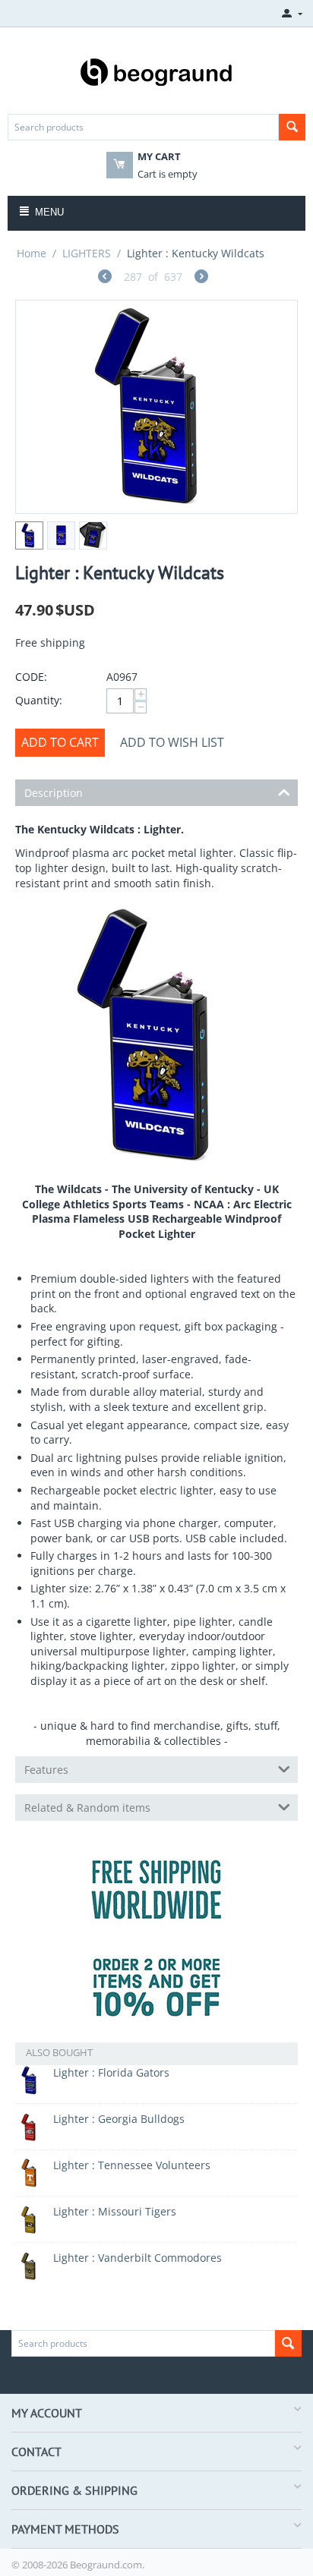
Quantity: (39, 700)
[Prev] (105, 278)
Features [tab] (46, 1770)
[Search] (292, 127)
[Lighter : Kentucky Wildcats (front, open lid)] (156, 407)
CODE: (31, 677)
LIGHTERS (87, 253)
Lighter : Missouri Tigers (115, 2211)
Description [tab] (54, 793)
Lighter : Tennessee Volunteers (132, 2165)
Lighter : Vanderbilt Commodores (138, 2258)
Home (32, 253)
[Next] (201, 278)
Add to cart (60, 742)
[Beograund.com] (156, 71)
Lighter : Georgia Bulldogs (119, 2119)
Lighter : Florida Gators (111, 2072)
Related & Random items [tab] (87, 1808)
